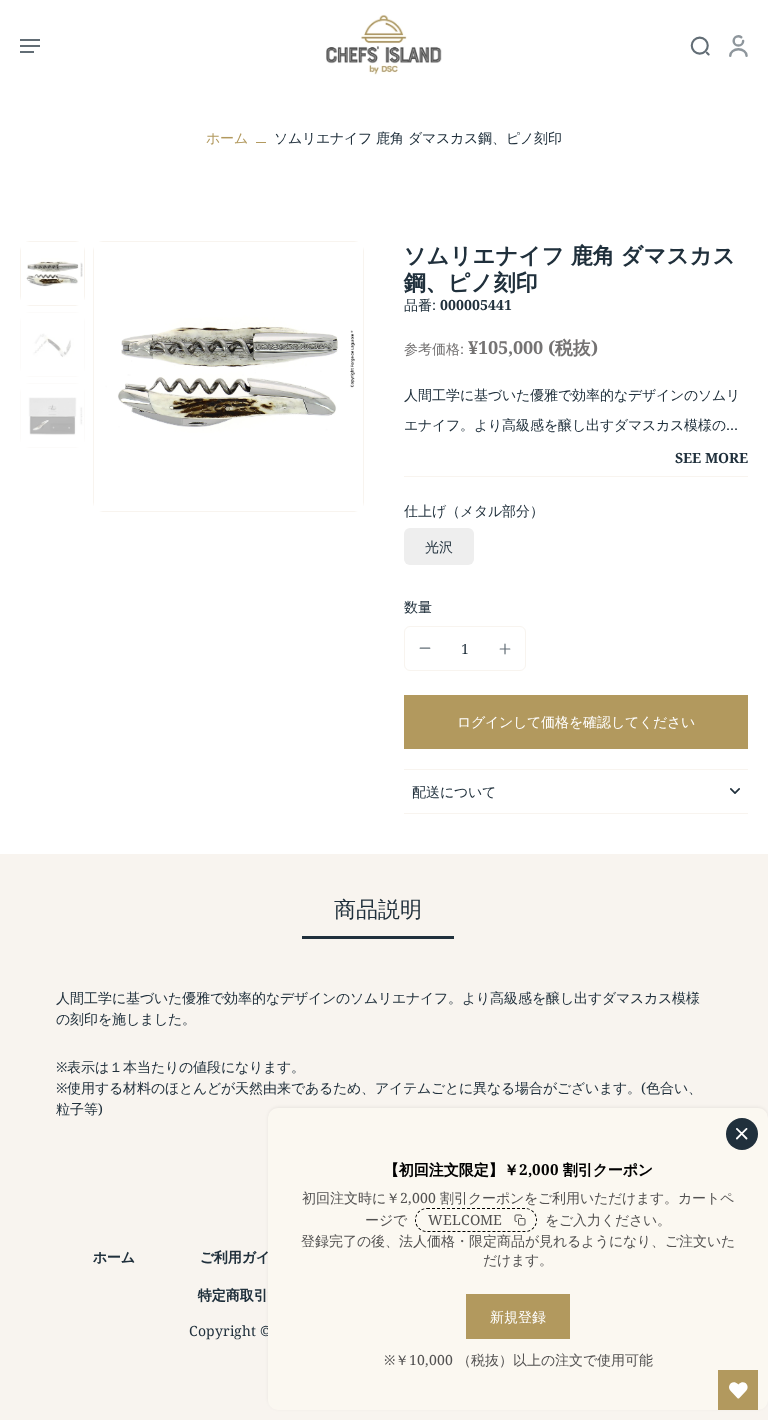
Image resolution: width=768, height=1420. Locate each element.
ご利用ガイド (242, 1256)
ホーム (227, 137)
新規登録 (518, 1316)
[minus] (425, 648)
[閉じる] (742, 1134)
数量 (418, 606)
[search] (700, 45)
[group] (228, 376)
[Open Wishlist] (738, 1390)
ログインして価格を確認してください (576, 721)
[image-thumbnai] (52, 273)
